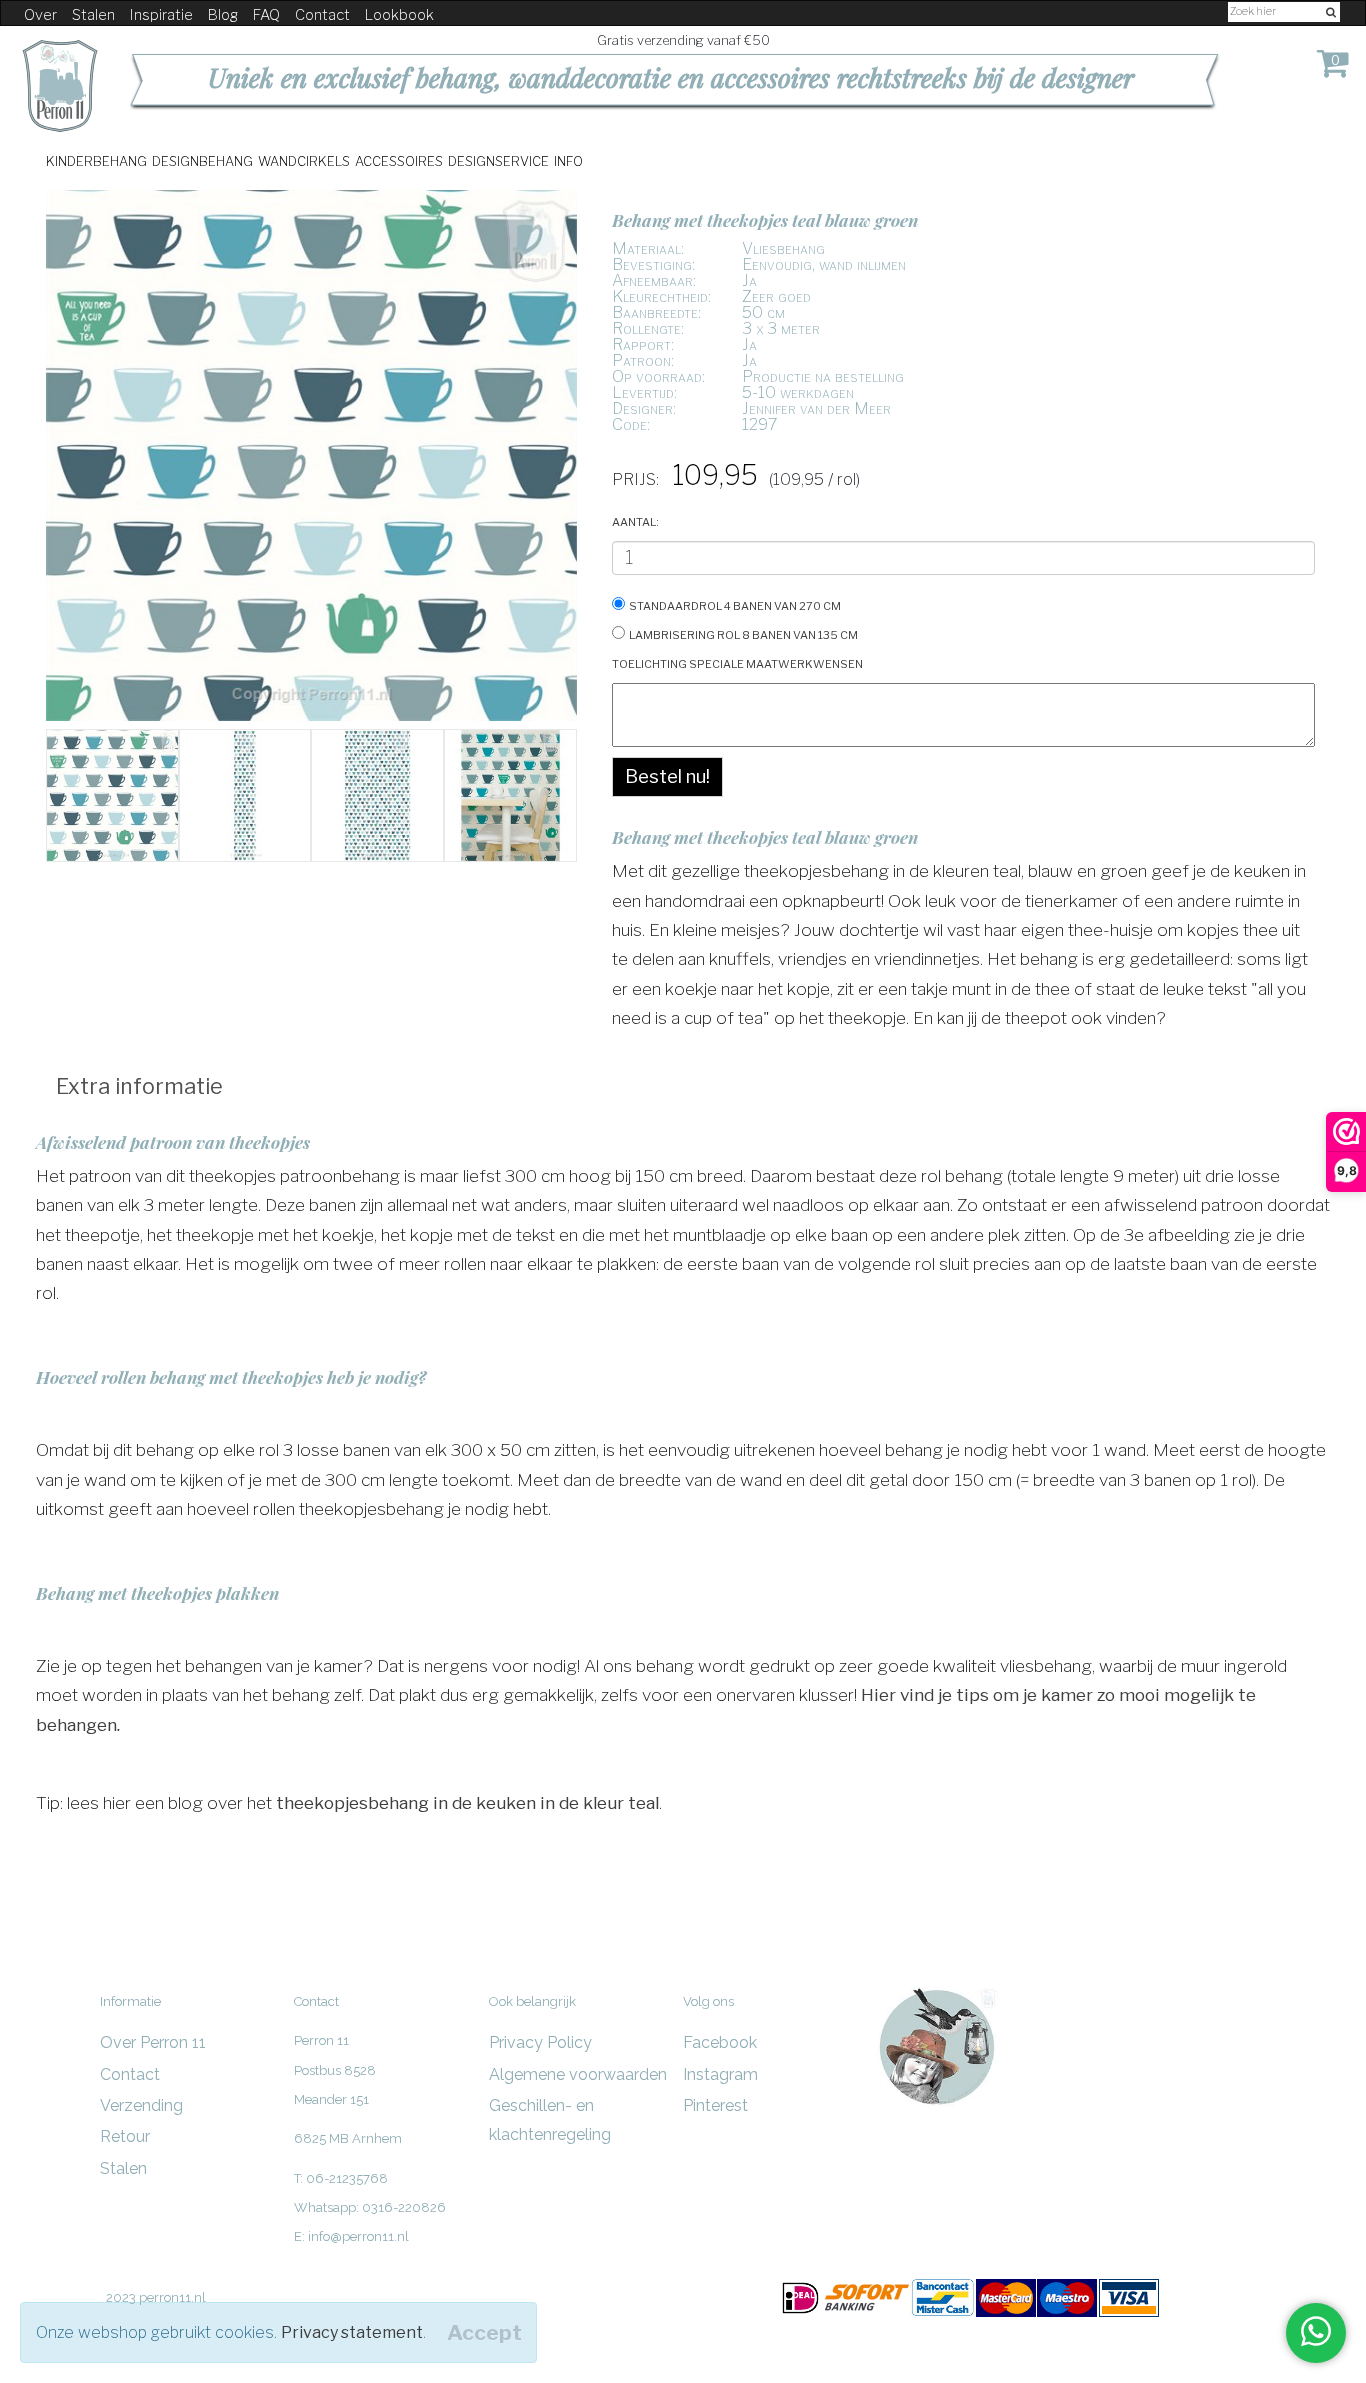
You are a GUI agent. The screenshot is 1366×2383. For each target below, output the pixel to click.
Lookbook (399, 15)
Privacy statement (352, 2332)
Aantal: (635, 520)
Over (40, 15)
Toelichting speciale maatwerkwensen (737, 662)
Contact (322, 15)
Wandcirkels (304, 160)
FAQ (266, 15)
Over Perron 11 (153, 2042)
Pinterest (715, 2105)
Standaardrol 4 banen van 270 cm (735, 604)
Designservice (498, 160)
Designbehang (202, 160)
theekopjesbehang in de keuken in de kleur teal (467, 1802)
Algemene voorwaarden (578, 2074)
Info (568, 160)
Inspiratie (161, 15)
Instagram (720, 2074)
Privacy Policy (540, 2042)
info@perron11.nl (358, 2236)
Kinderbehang (96, 160)
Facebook (720, 2042)
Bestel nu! (667, 776)
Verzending (141, 2105)
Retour (125, 2136)
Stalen (93, 15)
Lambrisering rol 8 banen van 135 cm (743, 633)
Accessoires (399, 160)
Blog (223, 15)
